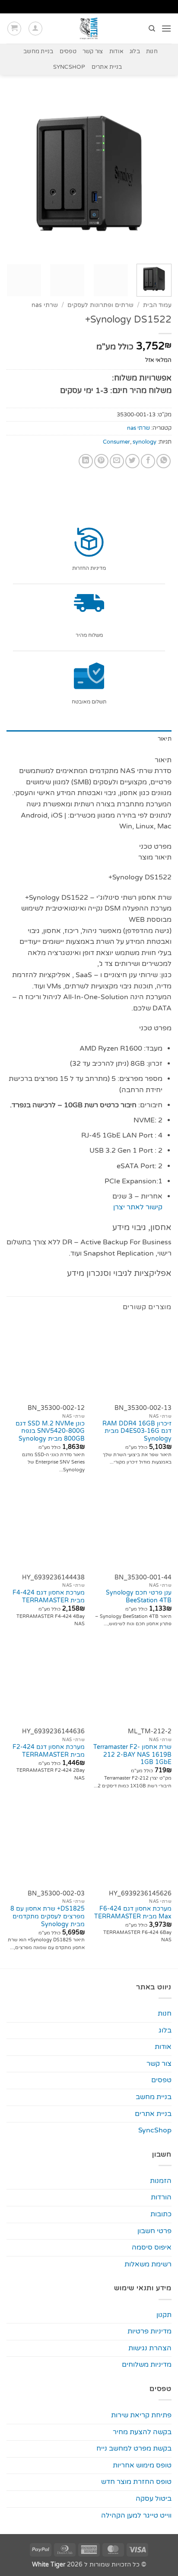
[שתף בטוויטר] (132, 461)
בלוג (135, 51)
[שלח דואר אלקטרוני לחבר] (117, 461)
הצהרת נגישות (150, 2348)
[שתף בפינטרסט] (101, 461)
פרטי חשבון (154, 2231)
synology (145, 442)
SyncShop (69, 67)
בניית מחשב (38, 51)
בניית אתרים (107, 67)
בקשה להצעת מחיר (142, 2432)
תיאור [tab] (165, 739)
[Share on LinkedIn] (86, 461)
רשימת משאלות (148, 2264)
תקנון (164, 2315)
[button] (166, 28)
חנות (152, 51)
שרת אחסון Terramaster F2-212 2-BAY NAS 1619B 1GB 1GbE (132, 1755)
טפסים (68, 51)
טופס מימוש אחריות (142, 2465)
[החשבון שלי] (35, 29)
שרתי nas (45, 305)
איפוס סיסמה (152, 2247)
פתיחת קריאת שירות (141, 2415)
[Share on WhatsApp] (164, 461)
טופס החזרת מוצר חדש (136, 2482)
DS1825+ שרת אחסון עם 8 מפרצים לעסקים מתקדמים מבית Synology (48, 1916)
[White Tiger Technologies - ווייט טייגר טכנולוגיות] (89, 29)
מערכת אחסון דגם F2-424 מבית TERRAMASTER (49, 1751)
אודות (116, 51)
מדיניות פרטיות (149, 2331)
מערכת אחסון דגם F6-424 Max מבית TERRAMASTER (133, 1913)
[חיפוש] (151, 29)
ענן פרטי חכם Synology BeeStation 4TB (139, 1597)
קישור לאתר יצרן (138, 1207)
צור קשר (93, 51)
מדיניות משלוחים (147, 2365)
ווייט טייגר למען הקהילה (136, 2515)
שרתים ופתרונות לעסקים (100, 305)
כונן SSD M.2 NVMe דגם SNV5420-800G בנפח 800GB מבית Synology (50, 1431)
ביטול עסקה (154, 2499)
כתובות (161, 2214)
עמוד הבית (157, 305)
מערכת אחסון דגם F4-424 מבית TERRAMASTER (49, 1597)
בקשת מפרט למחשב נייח (134, 2448)
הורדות (161, 2197)
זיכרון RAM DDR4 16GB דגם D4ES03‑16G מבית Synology (137, 1431)
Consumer (116, 442)
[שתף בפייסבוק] (148, 461)
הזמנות (161, 2181)
